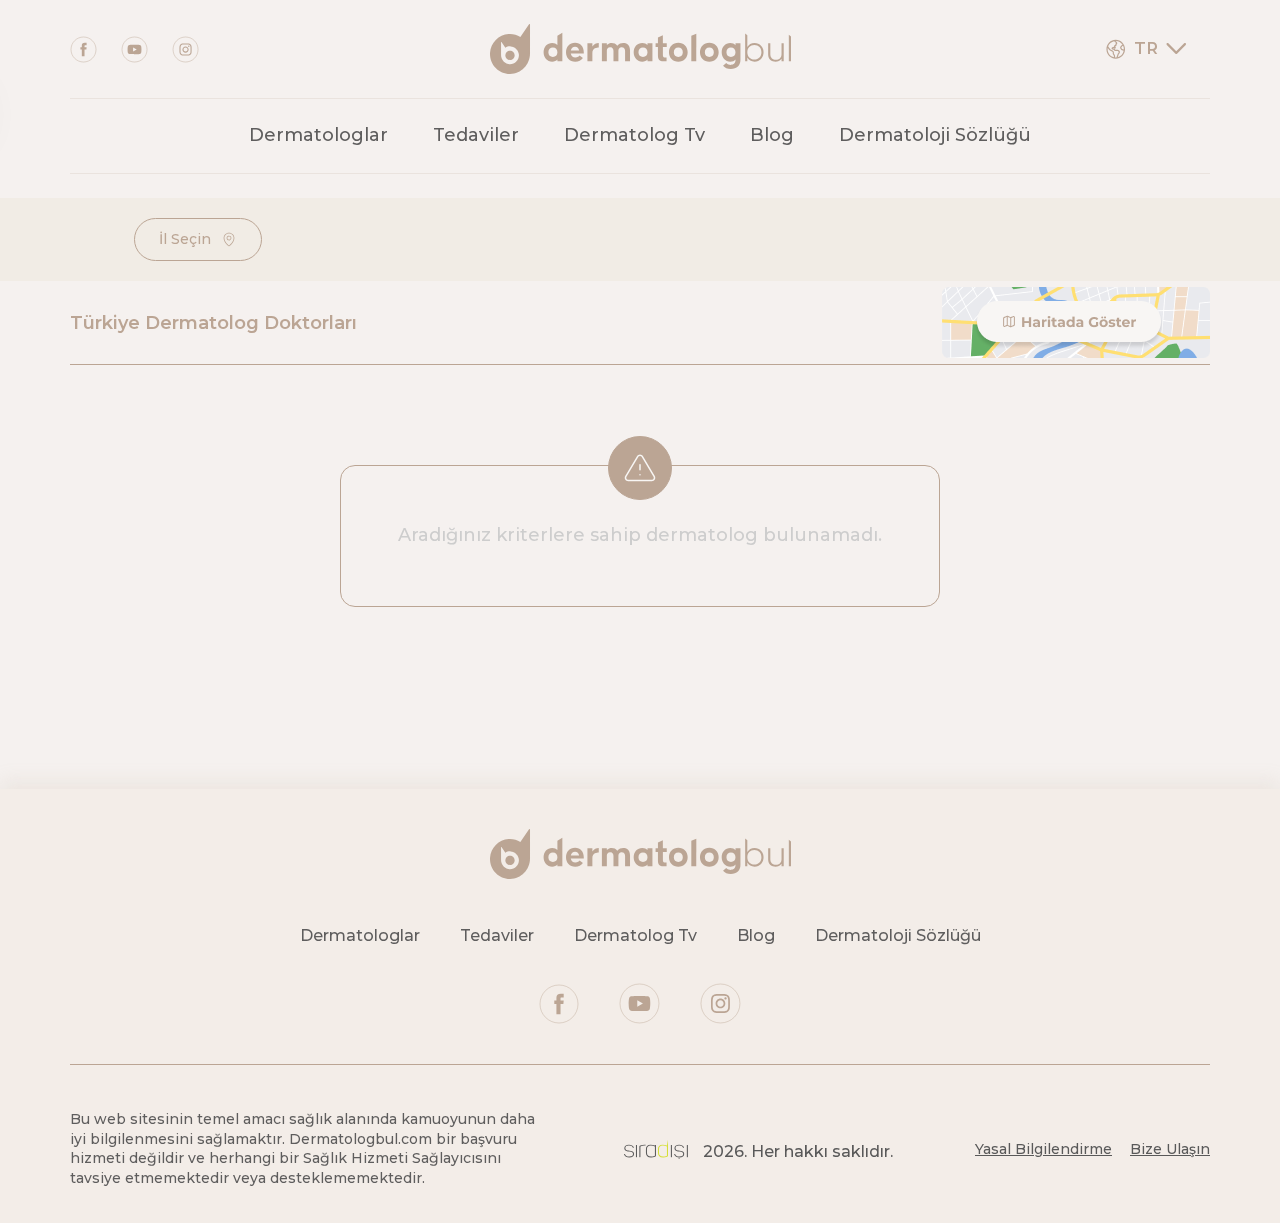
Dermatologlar (318, 135)
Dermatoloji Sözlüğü (935, 135)
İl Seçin (185, 239)
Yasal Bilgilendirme (1043, 1149)
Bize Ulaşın (1170, 1149)
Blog (772, 135)
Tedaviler (476, 135)
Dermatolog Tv (634, 135)
